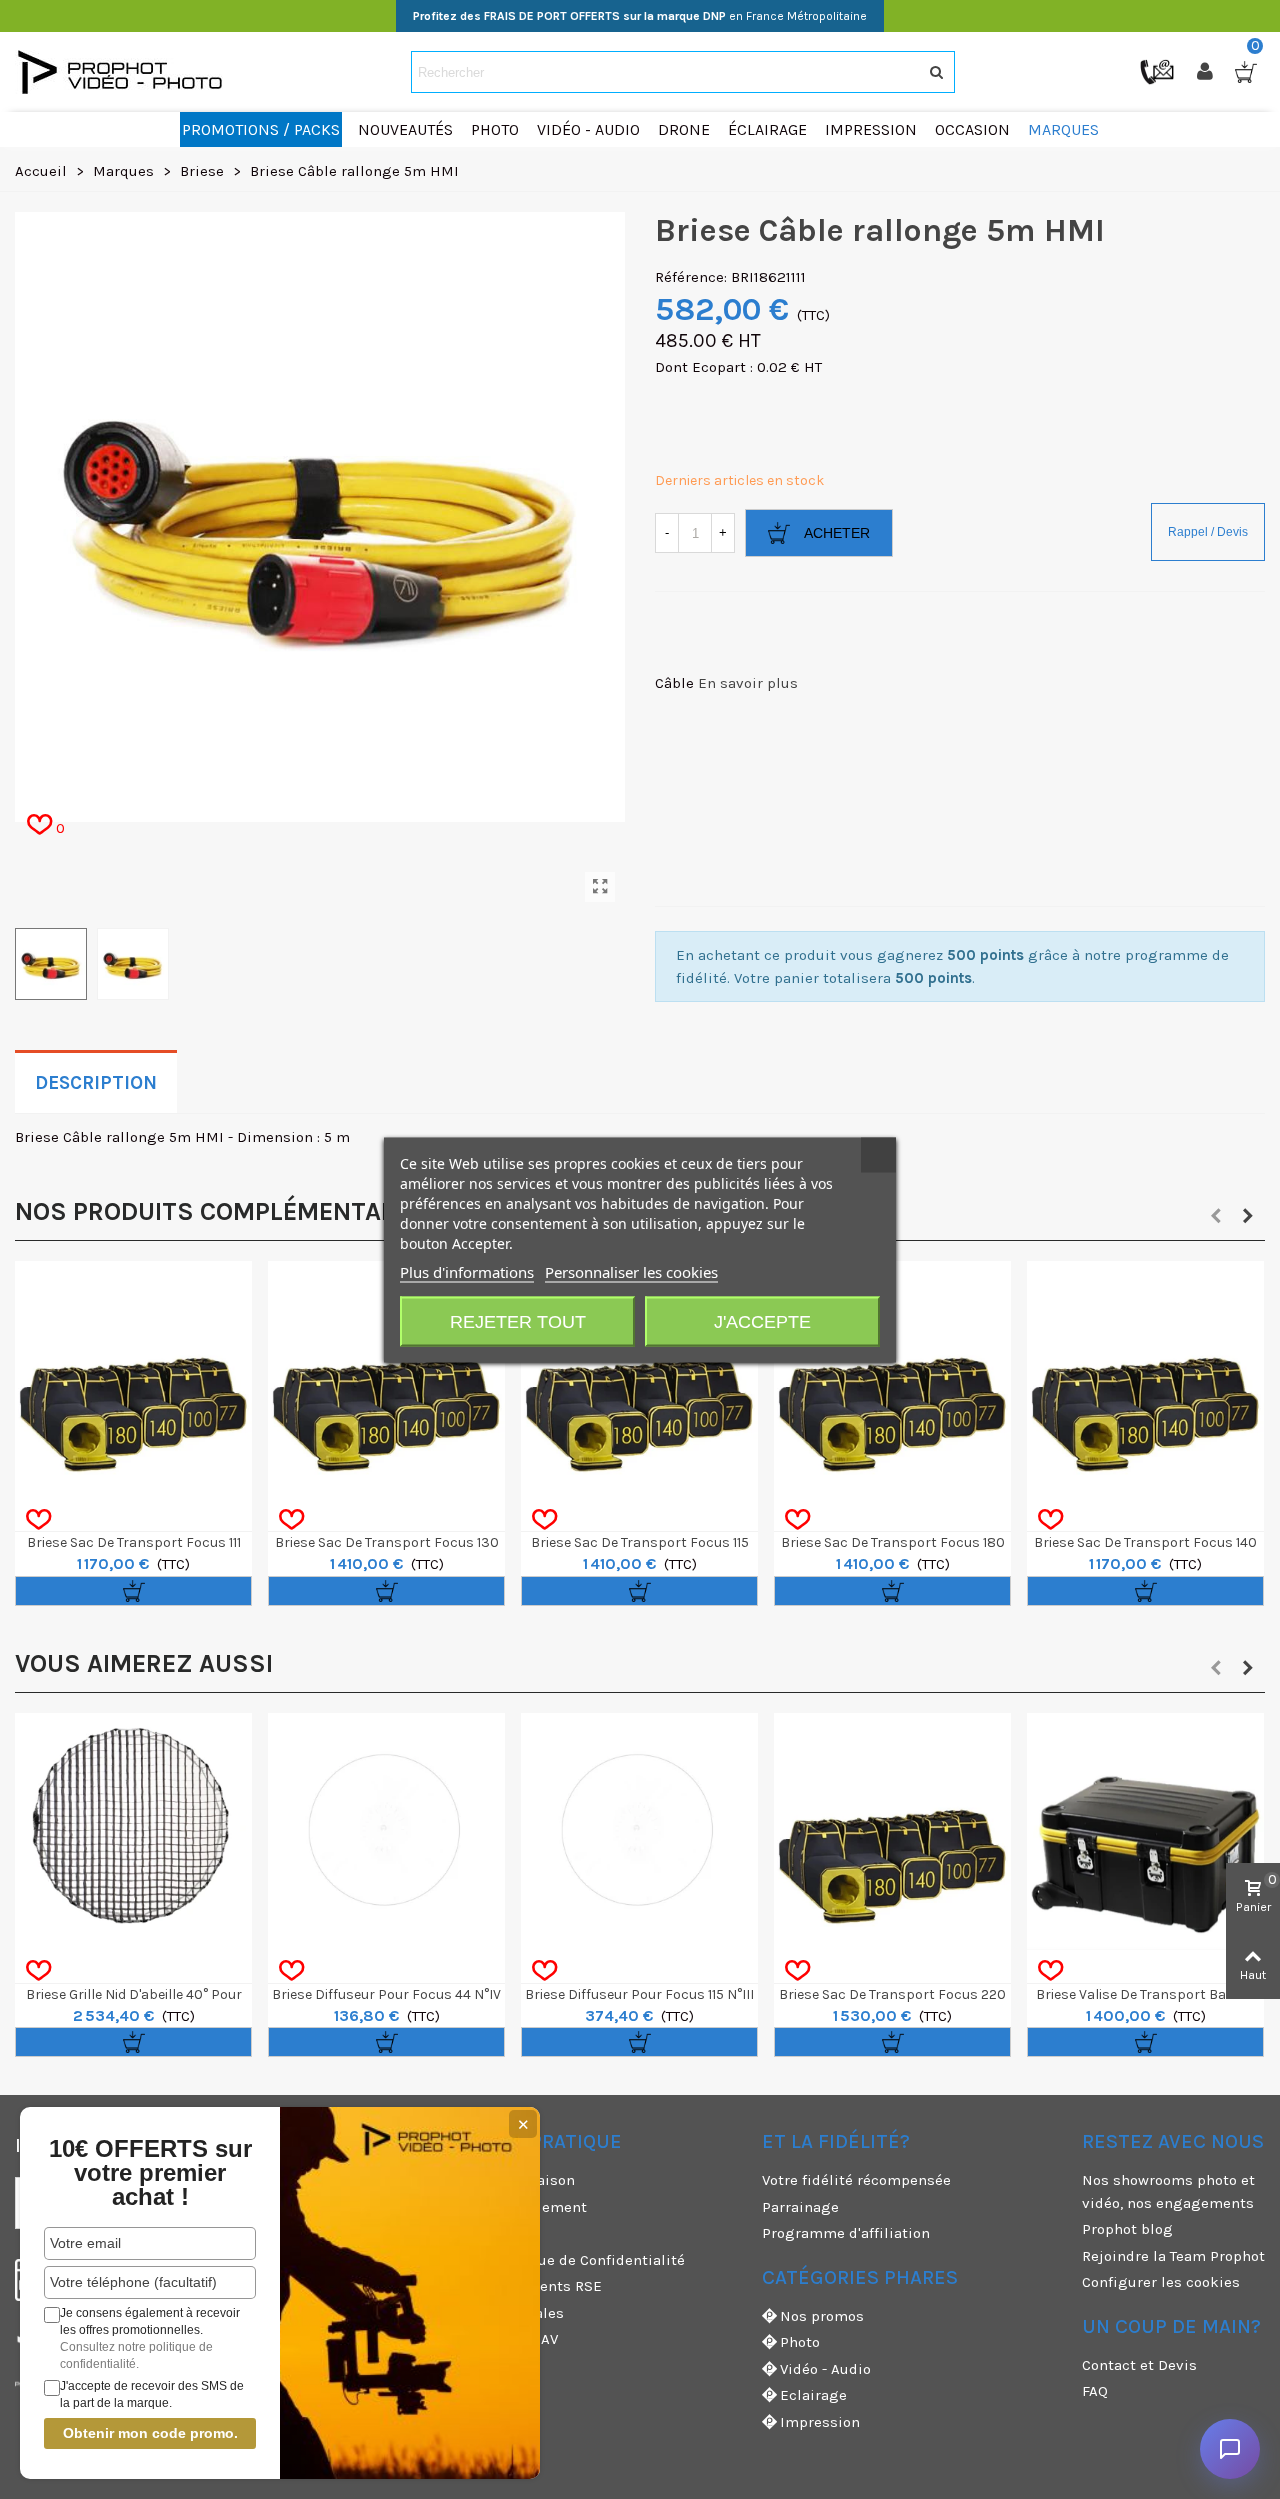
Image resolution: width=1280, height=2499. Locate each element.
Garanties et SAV (500, 2339)
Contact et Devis (1139, 2365)
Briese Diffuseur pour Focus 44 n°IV (386, 1994)
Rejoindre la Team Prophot (1173, 2256)
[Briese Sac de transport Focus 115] (639, 1379)
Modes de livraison (508, 2180)
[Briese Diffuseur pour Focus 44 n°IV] (386, 1831)
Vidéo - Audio (825, 2369)
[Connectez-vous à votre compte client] (1207, 72)
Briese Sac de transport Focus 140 (1145, 1542)
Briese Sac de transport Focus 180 (893, 1542)
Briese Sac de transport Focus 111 (134, 1542)
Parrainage (800, 2207)
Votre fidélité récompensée (856, 2180)
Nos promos (822, 2316)
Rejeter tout (518, 1321)
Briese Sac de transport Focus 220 (892, 1994)
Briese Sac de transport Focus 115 (640, 1542)
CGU (456, 2233)
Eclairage (813, 2395)
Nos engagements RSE (522, 2286)
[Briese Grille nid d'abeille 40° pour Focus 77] (133, 1831)
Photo (800, 2342)
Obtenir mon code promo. (150, 2433)
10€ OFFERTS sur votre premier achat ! (150, 2173)
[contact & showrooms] (1159, 71)
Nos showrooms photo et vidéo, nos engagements (1168, 2191)
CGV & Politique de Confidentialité (563, 2260)
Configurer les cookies (1161, 2282)
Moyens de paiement (514, 2207)
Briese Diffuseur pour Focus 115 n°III (639, 1994)
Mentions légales (503, 2313)
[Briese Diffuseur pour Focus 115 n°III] (639, 1831)
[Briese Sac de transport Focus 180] (892, 1379)
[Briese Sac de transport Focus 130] (386, 1379)
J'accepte (762, 1321)
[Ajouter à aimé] (38, 1520)
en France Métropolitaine (640, 16)
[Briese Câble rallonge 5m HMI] (600, 887)
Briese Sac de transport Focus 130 (387, 1542)
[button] (1216, 1216)
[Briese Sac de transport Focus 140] (1145, 1379)
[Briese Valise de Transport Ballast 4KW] (1145, 1831)
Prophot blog (1127, 2229)
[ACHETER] (133, 1591)
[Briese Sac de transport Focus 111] (133, 1379)
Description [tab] (96, 1083)
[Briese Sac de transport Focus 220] (892, 1831)
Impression (820, 2422)
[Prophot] (125, 72)
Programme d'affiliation (846, 2233)
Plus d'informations (467, 1271)
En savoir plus (748, 683)
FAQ (1095, 2391)
